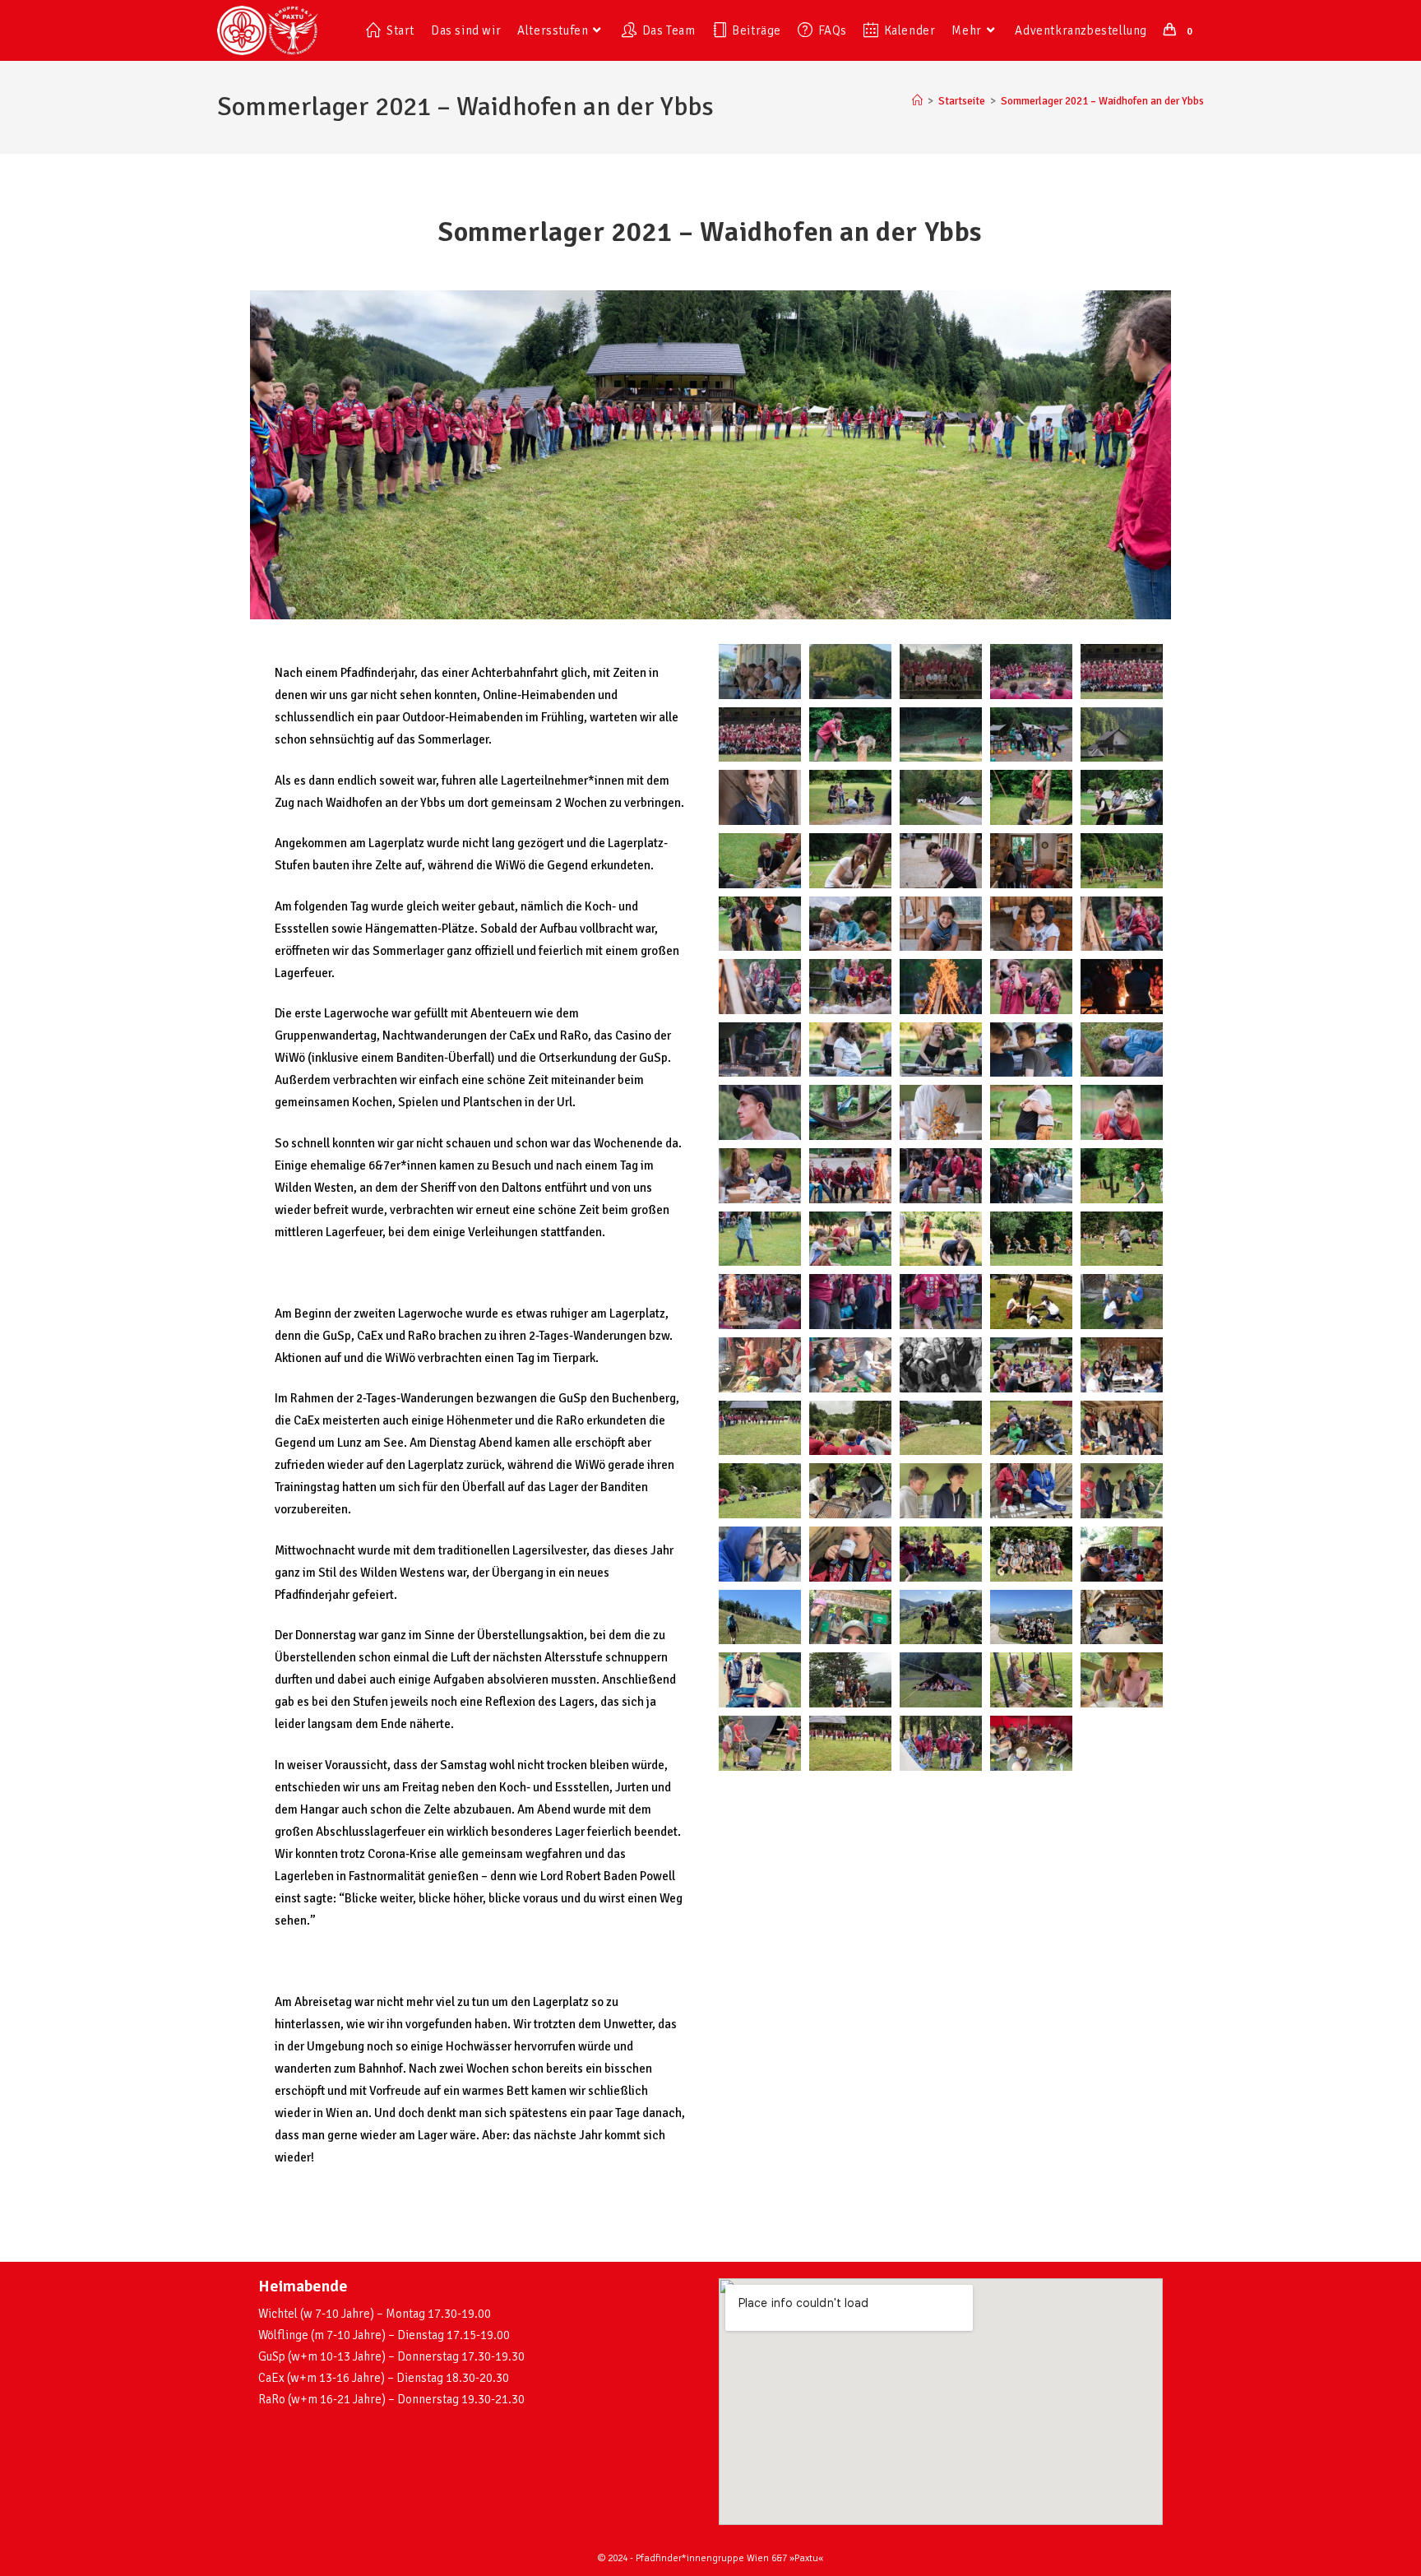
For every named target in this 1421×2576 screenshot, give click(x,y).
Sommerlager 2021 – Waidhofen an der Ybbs (1102, 101)
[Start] (917, 101)
